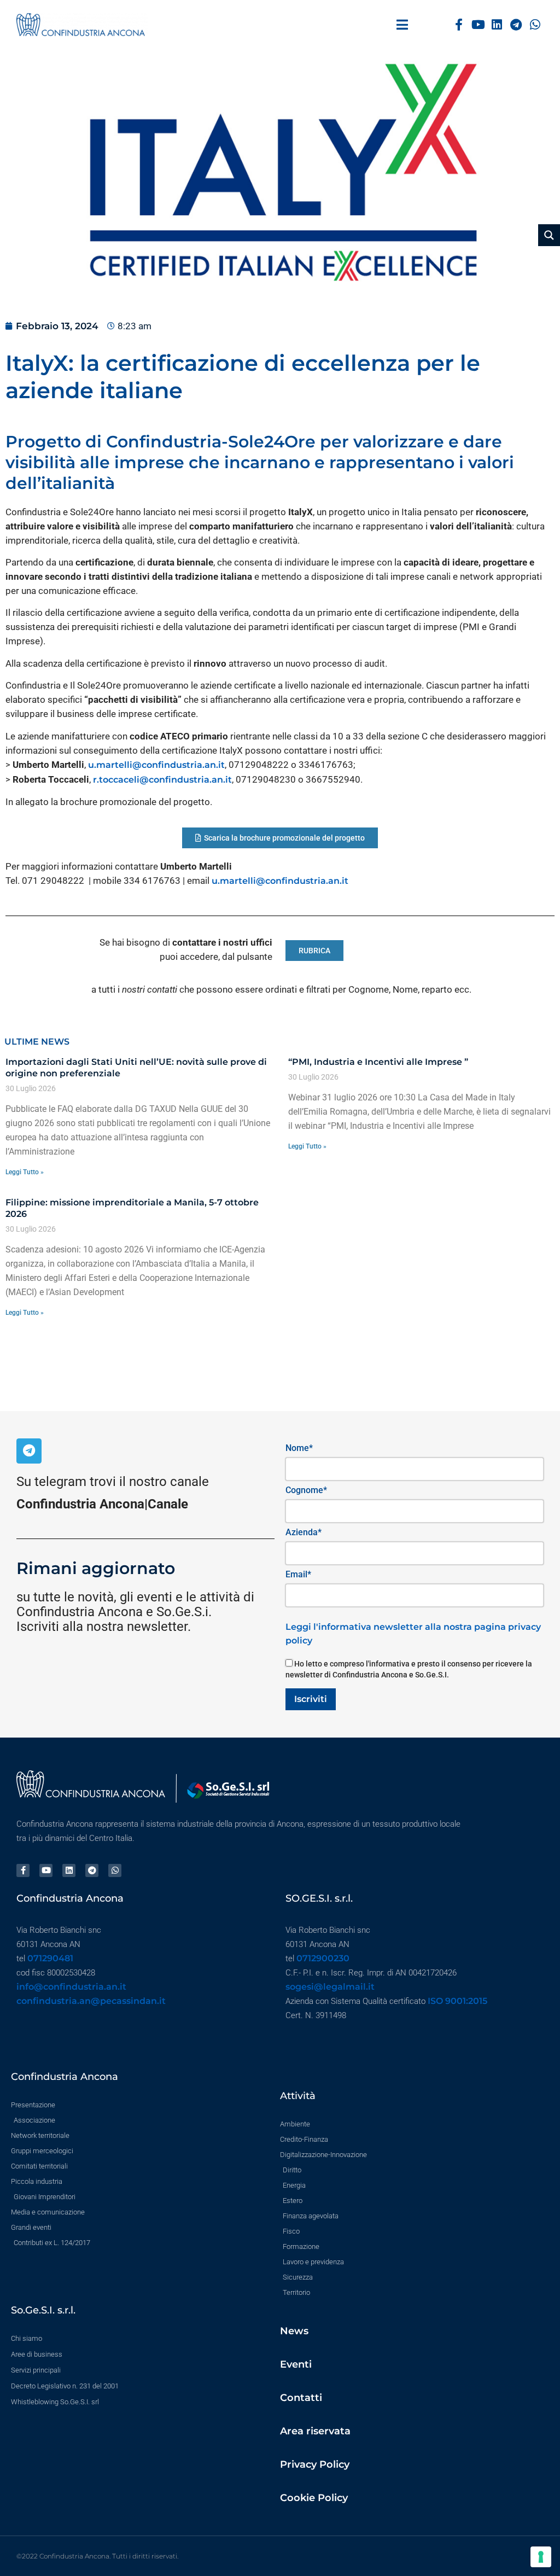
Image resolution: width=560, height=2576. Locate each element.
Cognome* (306, 1490)
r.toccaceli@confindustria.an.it (162, 780)
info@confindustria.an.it (71, 1987)
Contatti (301, 2398)
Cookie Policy (314, 2498)
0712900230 (323, 1958)
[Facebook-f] (459, 25)
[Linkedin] (497, 25)
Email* (298, 1574)
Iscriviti (311, 1699)
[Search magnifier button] (549, 235)
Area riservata (315, 2431)
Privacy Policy (315, 2464)
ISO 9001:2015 (457, 2001)
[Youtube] (478, 25)
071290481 (50, 1958)
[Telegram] (516, 25)
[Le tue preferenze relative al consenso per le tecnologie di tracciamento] (541, 2557)
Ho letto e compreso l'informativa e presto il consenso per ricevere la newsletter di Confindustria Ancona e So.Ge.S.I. (409, 1669)
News (294, 2331)
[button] (402, 25)
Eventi (296, 2364)
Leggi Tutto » (25, 1172)
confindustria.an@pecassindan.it (91, 2001)
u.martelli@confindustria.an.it (156, 765)
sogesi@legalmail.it (330, 1987)
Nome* (299, 1448)
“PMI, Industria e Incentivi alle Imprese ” (378, 1062)
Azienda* (304, 1532)
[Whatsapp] (535, 25)
